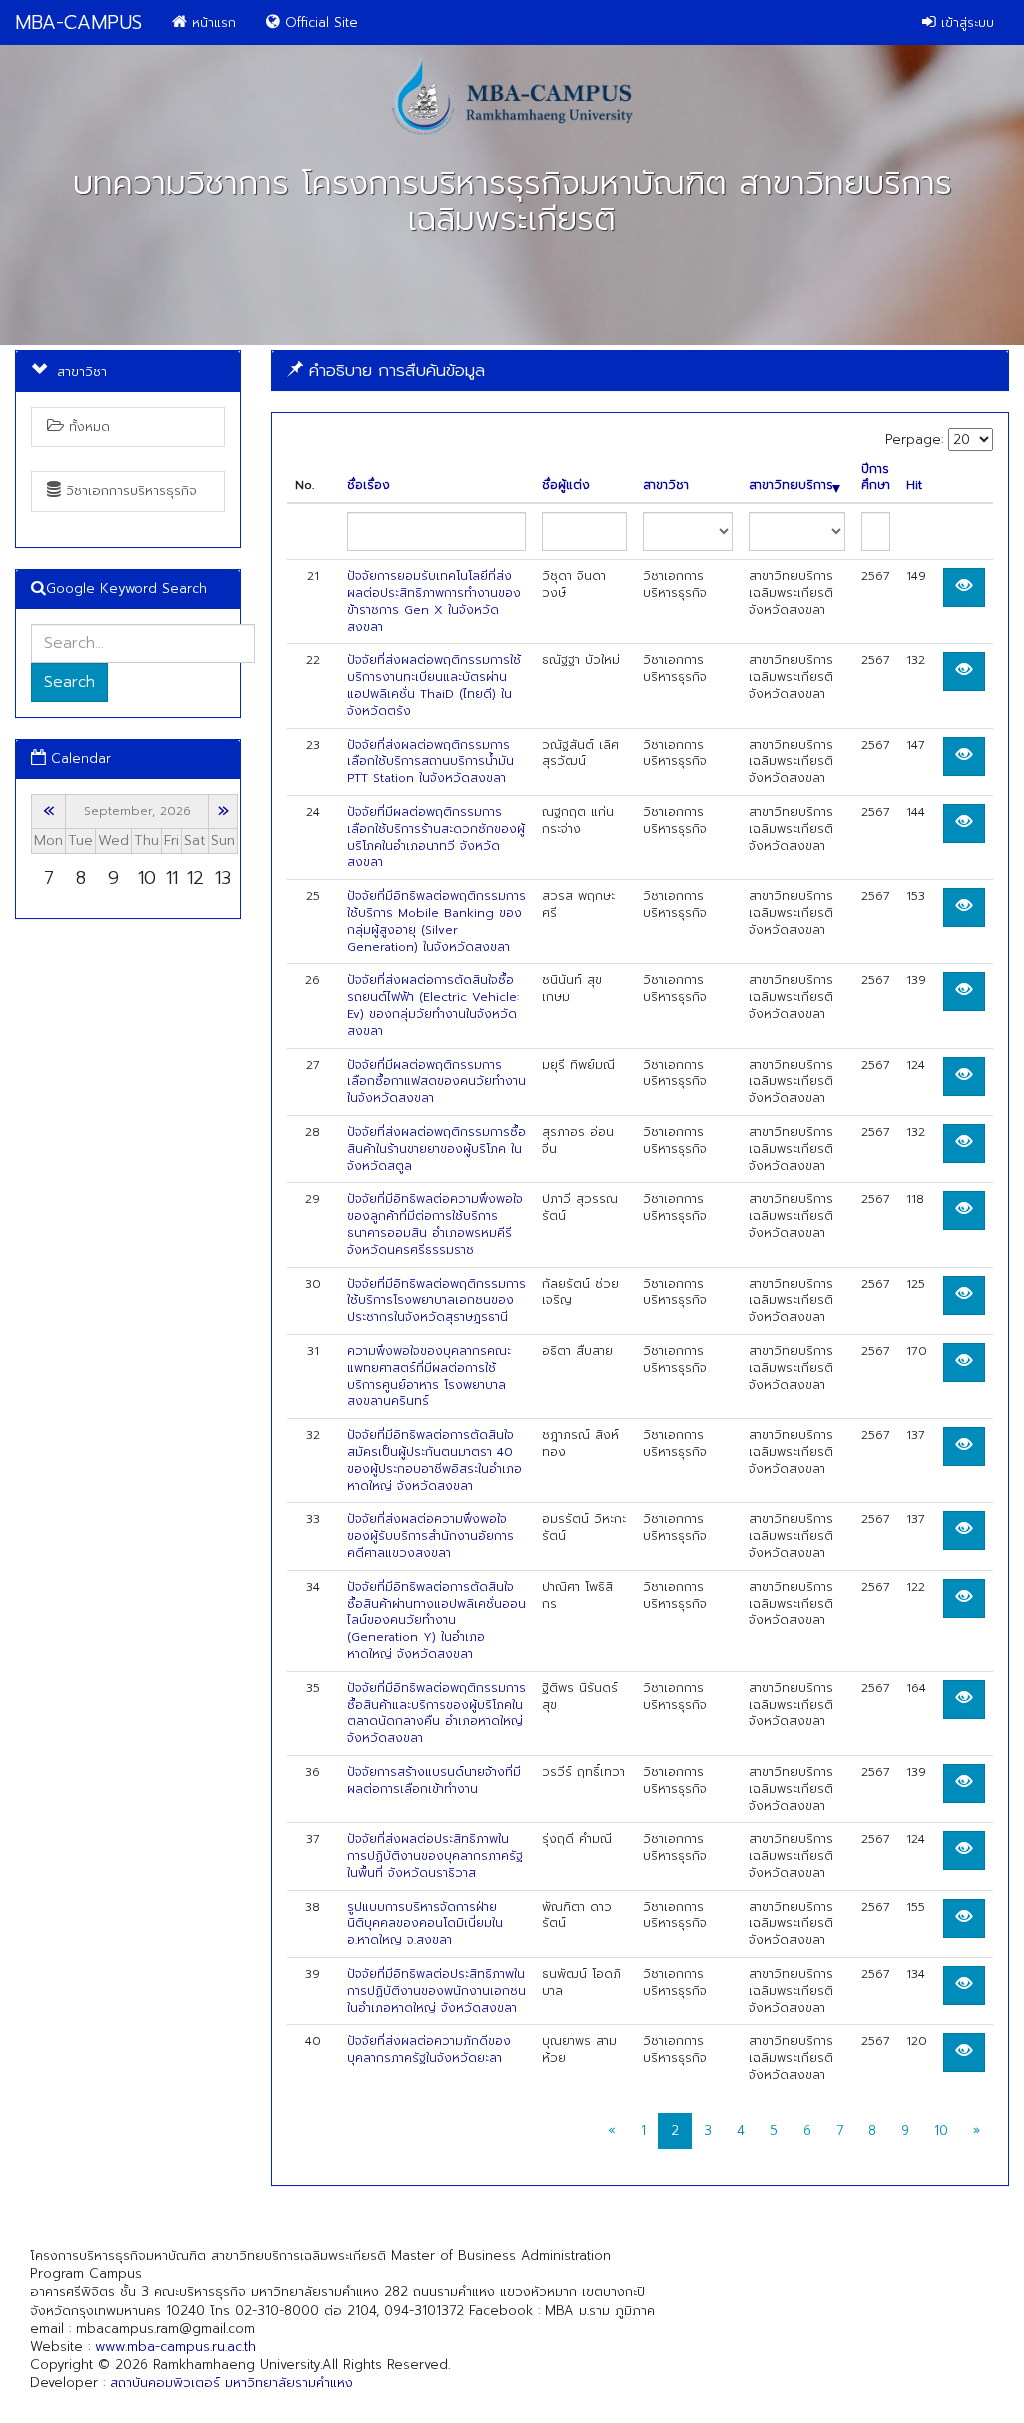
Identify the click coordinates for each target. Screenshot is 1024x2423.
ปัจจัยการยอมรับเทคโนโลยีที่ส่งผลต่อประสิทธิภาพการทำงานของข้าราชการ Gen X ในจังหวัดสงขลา (434, 601)
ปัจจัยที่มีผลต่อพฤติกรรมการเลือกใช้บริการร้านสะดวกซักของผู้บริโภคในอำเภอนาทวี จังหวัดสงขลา (436, 837)
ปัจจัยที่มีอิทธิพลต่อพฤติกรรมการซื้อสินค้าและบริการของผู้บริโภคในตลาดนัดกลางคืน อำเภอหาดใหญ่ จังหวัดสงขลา (436, 1713)
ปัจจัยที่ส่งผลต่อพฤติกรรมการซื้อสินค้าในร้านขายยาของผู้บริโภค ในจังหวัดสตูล (436, 1149)
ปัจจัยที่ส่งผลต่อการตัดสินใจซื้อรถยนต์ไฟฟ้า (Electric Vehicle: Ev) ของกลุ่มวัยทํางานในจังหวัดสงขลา (433, 1005)
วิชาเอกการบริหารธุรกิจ (129, 490)
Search (69, 682)
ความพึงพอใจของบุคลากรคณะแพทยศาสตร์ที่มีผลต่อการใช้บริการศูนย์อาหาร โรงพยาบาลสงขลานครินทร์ (429, 1376)
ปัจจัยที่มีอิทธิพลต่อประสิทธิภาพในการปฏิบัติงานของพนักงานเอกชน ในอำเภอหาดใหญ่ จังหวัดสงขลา (436, 1991)
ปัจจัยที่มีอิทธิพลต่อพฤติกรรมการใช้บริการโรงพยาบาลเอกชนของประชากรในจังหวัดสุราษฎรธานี (436, 1301)
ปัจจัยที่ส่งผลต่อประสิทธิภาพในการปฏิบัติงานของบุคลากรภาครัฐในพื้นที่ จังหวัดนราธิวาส (435, 1856)
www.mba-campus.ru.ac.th (175, 2346)
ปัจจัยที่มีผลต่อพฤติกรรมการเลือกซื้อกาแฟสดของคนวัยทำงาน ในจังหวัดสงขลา (436, 1082)
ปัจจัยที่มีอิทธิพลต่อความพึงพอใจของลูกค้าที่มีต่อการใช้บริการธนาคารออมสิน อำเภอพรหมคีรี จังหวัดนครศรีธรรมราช (435, 1224)
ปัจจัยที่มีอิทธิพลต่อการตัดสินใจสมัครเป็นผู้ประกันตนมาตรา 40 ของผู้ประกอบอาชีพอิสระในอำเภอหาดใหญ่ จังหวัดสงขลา (434, 1460)
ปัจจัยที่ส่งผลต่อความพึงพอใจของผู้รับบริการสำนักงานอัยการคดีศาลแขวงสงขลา (430, 1536)
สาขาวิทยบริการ (791, 485)
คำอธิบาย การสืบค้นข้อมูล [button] (394, 370)
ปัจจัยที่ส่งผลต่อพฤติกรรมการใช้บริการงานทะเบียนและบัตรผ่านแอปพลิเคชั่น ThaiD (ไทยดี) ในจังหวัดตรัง (434, 685)
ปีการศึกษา (875, 478)
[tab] (640, 370)
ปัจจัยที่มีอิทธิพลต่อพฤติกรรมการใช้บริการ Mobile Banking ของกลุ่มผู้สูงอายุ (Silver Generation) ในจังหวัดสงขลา (436, 921)
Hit (914, 485)
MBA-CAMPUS (78, 22)
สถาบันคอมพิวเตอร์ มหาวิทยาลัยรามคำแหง (231, 2382)
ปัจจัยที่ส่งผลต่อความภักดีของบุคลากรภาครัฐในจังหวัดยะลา (429, 2049)
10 (941, 2130)
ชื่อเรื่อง (368, 485)
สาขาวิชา (666, 485)
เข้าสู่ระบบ (965, 22)
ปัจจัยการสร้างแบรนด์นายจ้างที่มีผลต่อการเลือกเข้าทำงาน (434, 1780)
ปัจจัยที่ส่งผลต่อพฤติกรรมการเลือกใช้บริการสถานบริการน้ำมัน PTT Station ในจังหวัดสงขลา (430, 762)
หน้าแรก (211, 22)
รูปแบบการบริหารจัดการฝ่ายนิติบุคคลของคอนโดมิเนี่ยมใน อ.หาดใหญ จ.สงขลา (425, 1924)
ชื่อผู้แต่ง (566, 485)
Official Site (319, 22)
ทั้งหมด (87, 426)
